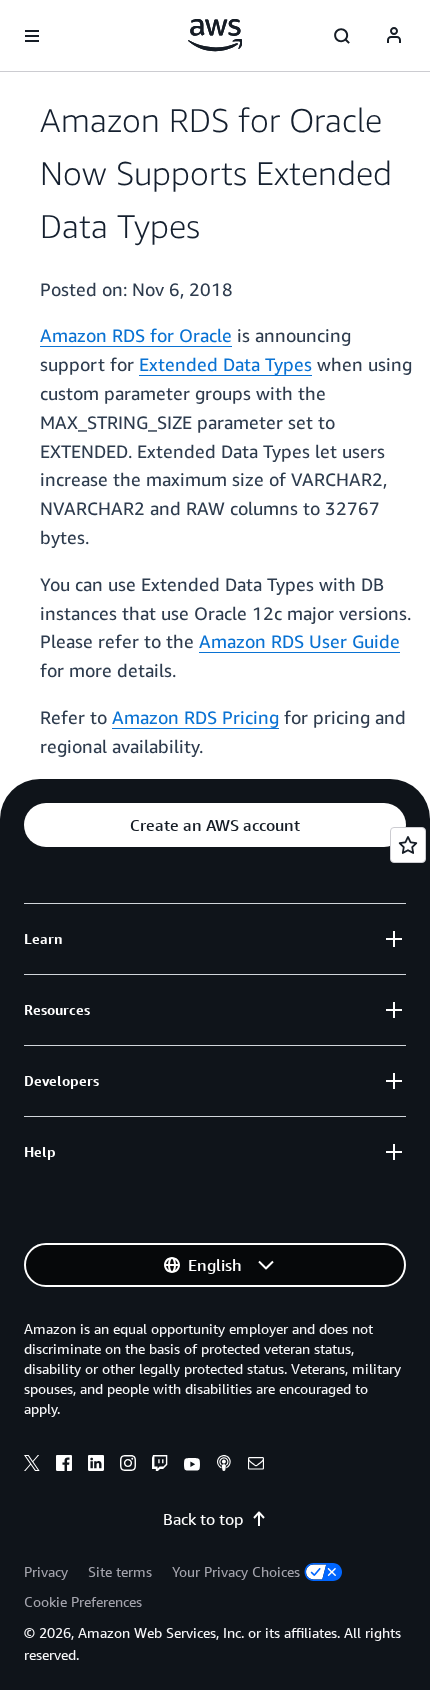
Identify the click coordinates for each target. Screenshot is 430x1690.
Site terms (120, 1571)
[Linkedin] (96, 1466)
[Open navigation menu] (32, 36)
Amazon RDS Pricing (195, 717)
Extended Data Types (225, 364)
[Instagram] (128, 1466)
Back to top (203, 1519)
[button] (215, 825)
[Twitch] (160, 1466)
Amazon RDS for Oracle (136, 335)
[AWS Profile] (394, 36)
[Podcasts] (224, 1466)
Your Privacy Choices (236, 1571)
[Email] (256, 1466)
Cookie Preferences (83, 1601)
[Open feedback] (408, 845)
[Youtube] (192, 1466)
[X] (32, 1466)
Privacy (46, 1571)
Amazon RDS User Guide (299, 641)
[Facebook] (64, 1466)
